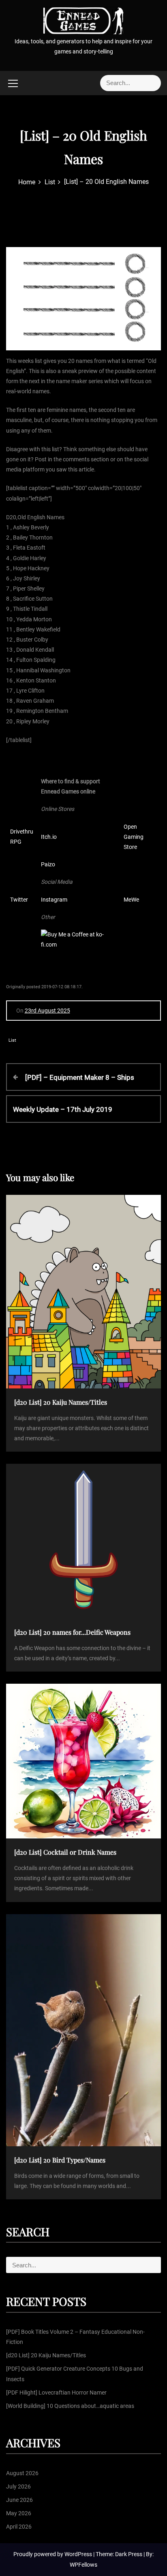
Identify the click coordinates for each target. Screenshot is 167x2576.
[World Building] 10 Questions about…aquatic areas (70, 2406)
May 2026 (19, 2513)
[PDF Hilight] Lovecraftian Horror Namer (56, 2393)
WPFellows (83, 2565)
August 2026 (22, 2473)
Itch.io (49, 837)
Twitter (19, 900)
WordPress (79, 2554)
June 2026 (19, 2500)
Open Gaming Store (134, 837)
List (12, 1040)
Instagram (54, 900)
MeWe (131, 900)
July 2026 (18, 2486)
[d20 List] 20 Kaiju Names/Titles (46, 2355)
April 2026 (19, 2527)
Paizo (48, 864)
